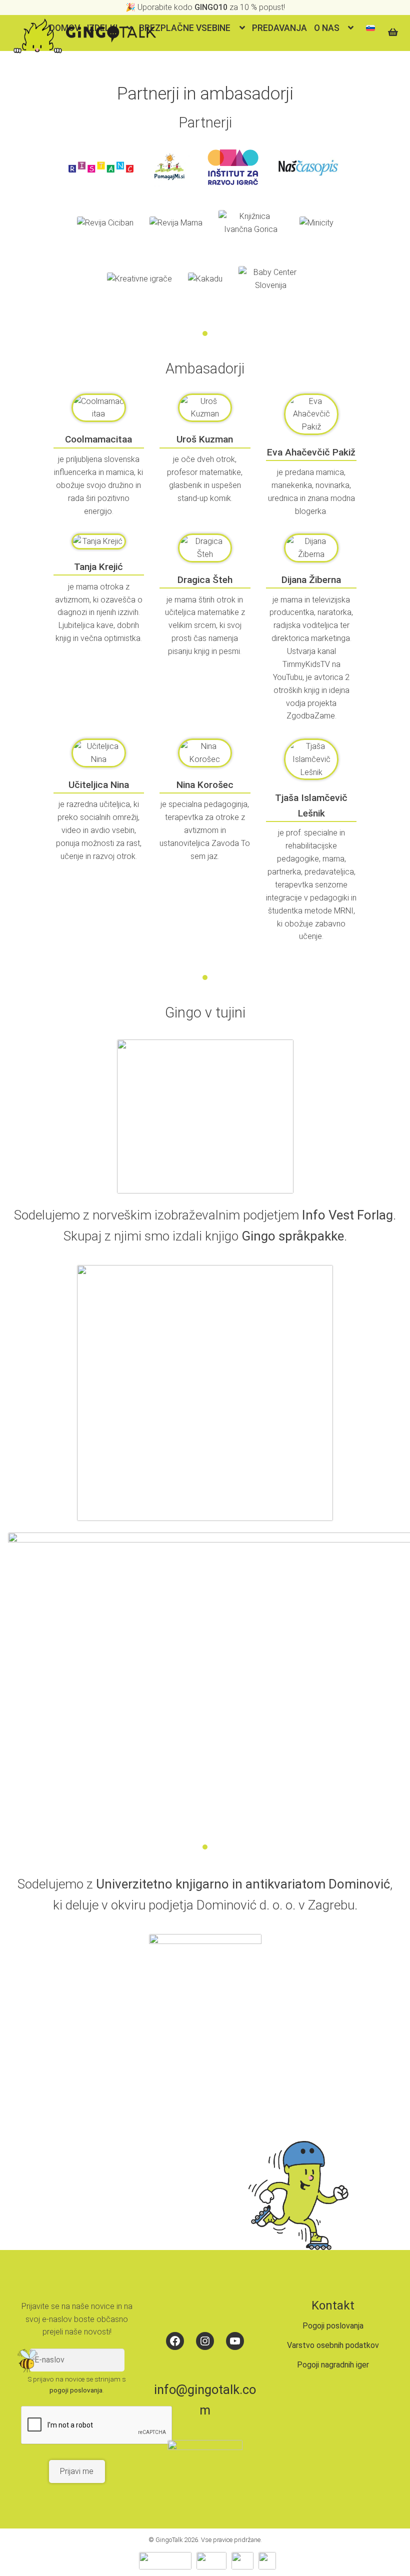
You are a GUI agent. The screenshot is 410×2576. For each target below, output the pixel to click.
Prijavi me (77, 2471)
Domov (65, 28)
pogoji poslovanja (76, 2390)
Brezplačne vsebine (185, 28)
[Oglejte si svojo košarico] (395, 28)
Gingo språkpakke (293, 1236)
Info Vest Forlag (347, 1215)
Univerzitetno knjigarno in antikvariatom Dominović (243, 1884)
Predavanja (279, 28)
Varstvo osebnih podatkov (333, 2345)
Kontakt (333, 2305)
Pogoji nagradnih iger (333, 2365)
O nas (327, 28)
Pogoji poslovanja (333, 2326)
